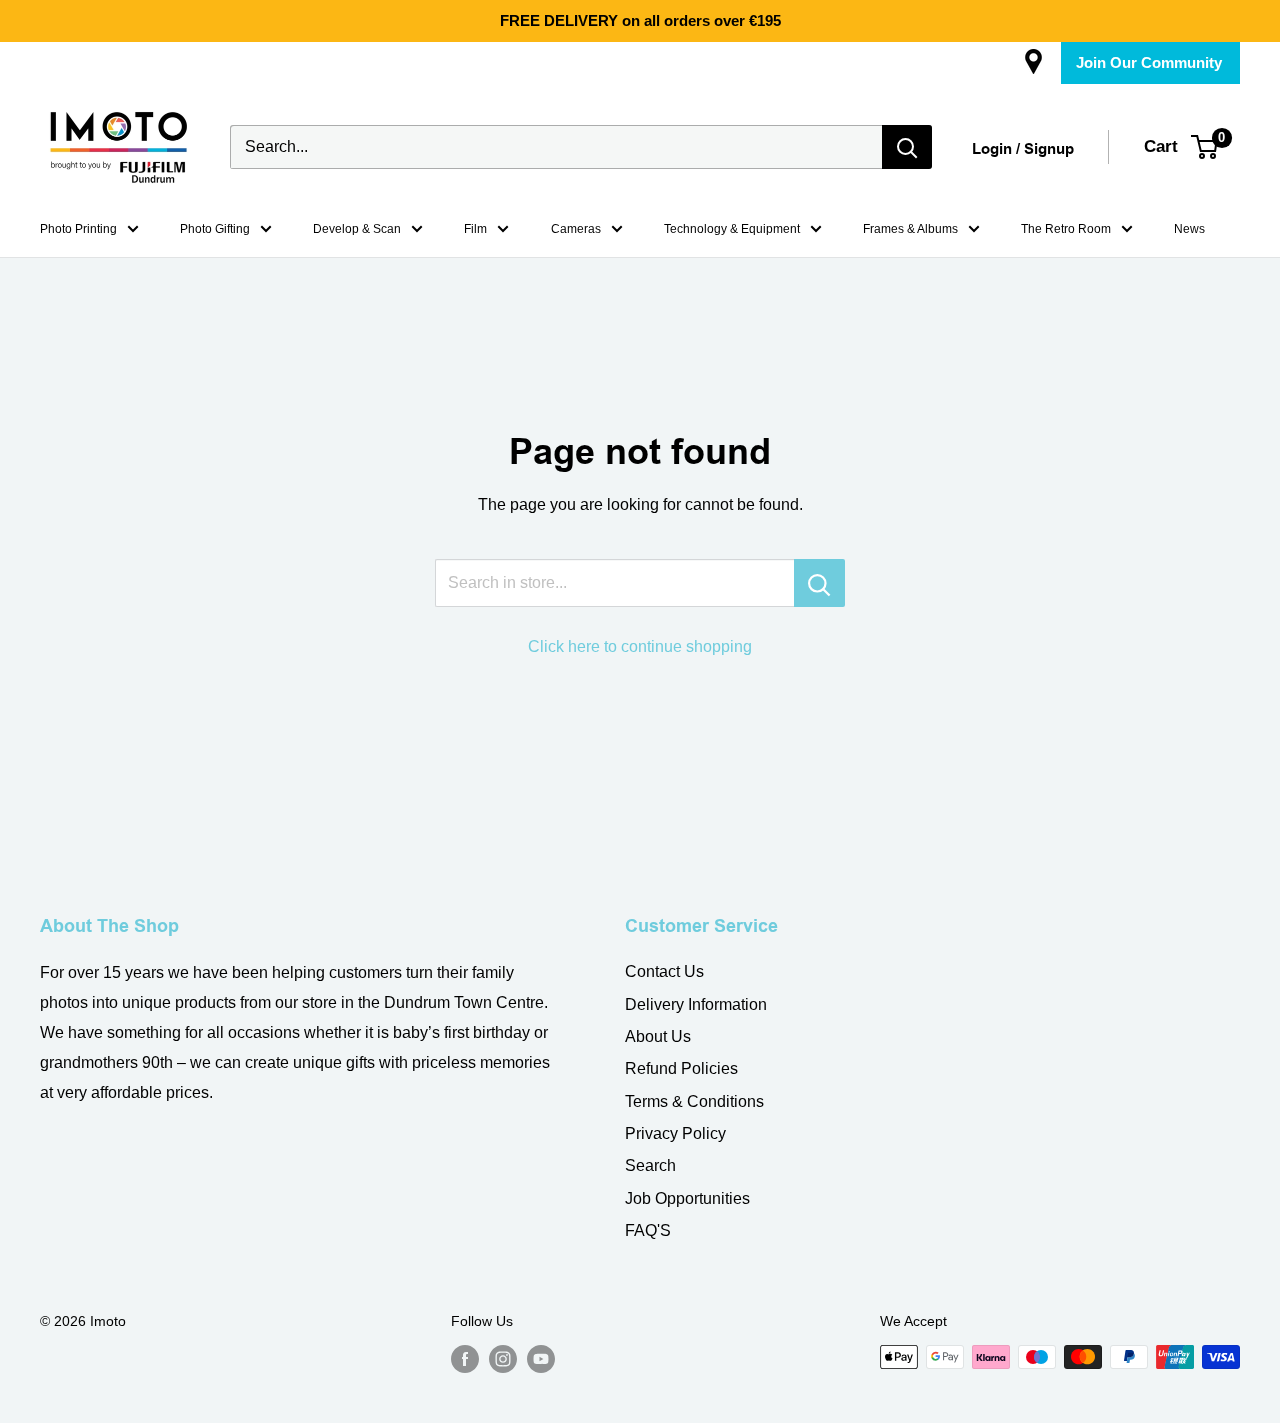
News (1189, 229)
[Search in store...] (819, 583)
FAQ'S (648, 1230)
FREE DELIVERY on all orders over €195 (640, 20)
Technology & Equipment (732, 229)
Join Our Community (1149, 62)
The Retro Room (1066, 229)
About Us (658, 1036)
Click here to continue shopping (640, 646)
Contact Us (664, 971)
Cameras (576, 229)
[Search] (907, 147)
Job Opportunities (687, 1198)
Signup (1049, 149)
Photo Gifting (215, 229)
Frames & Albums (910, 229)
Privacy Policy (675, 1133)
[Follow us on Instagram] (503, 1359)
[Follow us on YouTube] (541, 1359)
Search (650, 1165)
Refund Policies (681, 1068)
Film (475, 229)
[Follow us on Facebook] (465, 1359)
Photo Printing (78, 229)
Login (992, 149)
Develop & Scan (357, 229)
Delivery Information (696, 1004)
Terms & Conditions (694, 1101)
